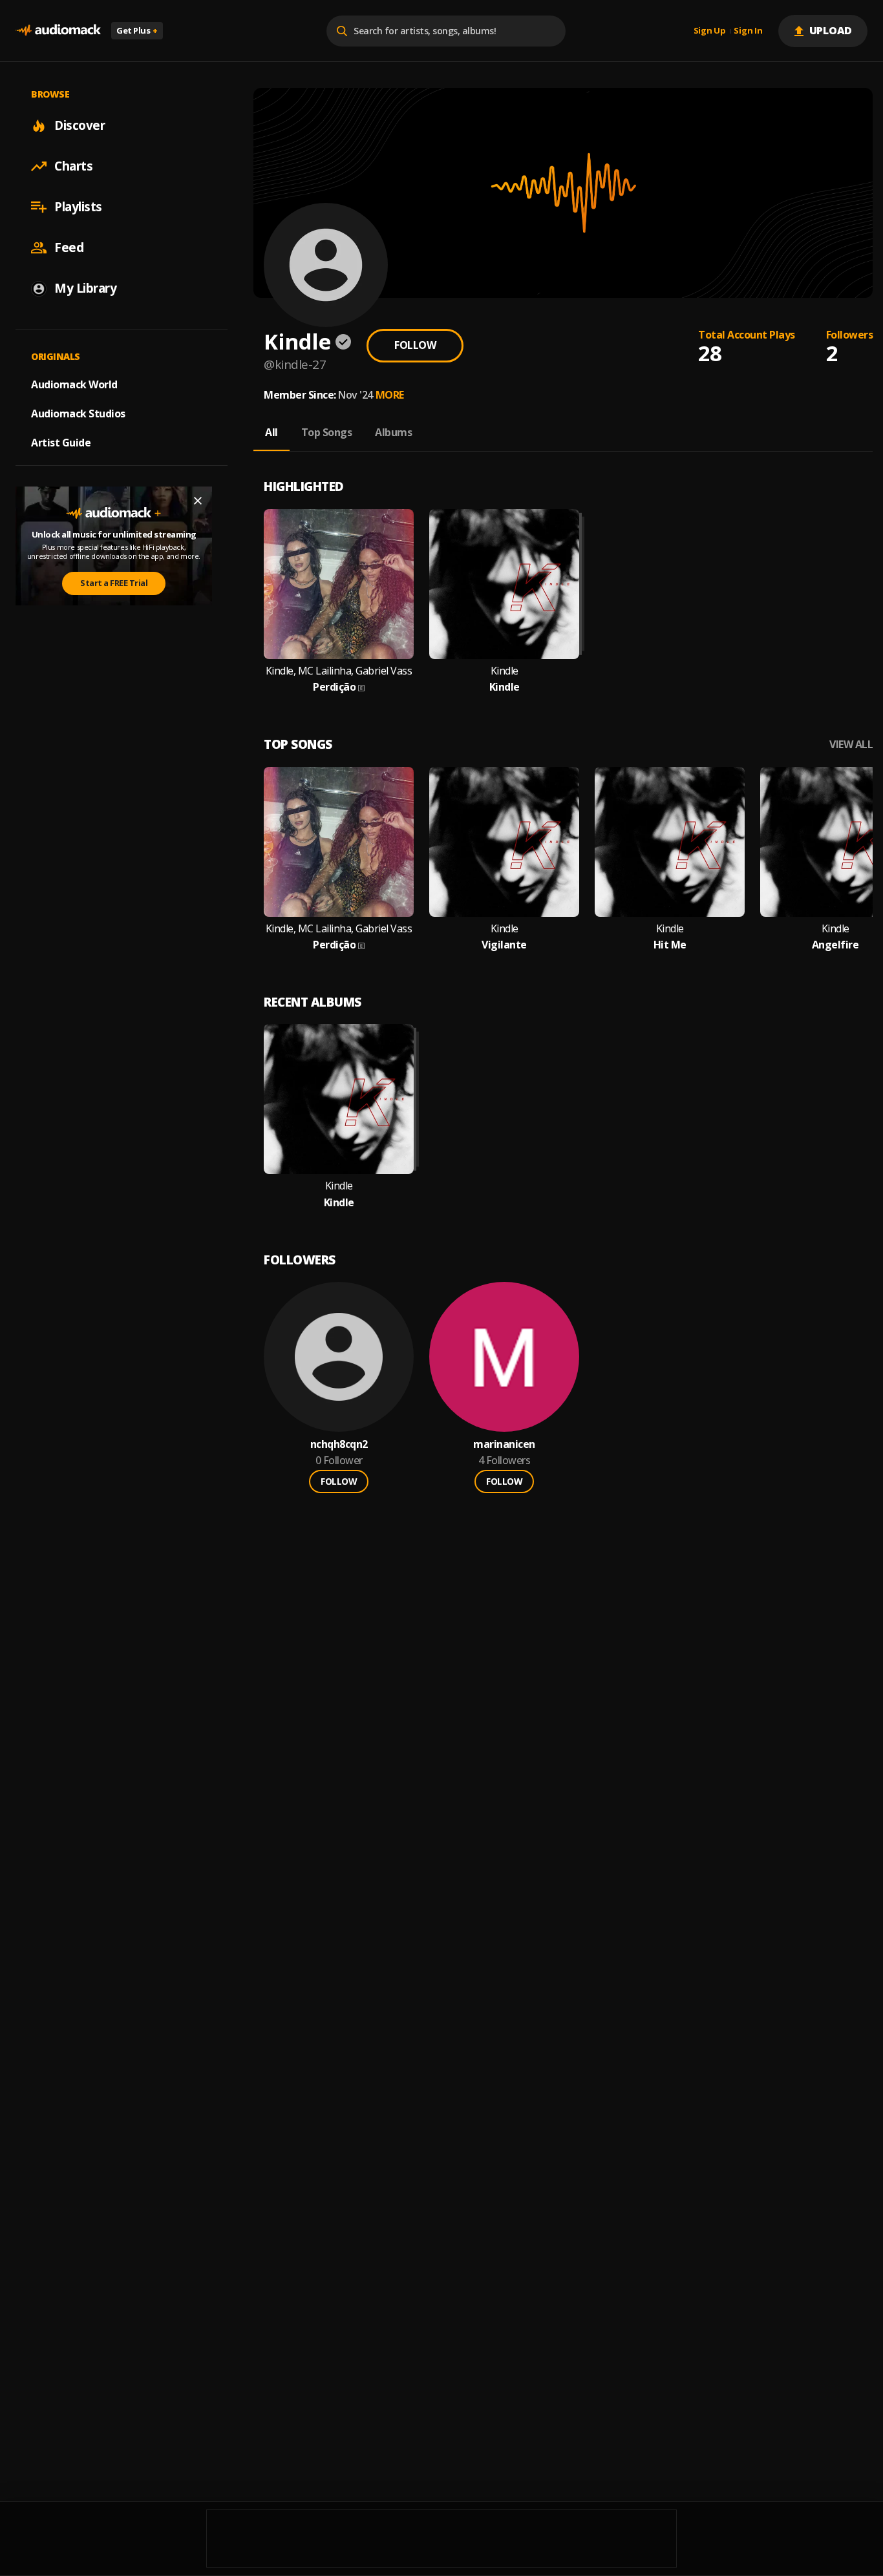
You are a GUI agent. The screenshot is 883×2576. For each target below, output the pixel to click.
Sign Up (710, 31)
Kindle (505, 671)
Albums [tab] (393, 432)
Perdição (334, 687)
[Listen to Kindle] (504, 584)
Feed (69, 247)
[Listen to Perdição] (339, 584)
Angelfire (835, 945)
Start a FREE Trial (114, 583)
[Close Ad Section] (198, 501)
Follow (415, 345)
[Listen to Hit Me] (670, 842)
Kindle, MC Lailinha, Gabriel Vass (339, 671)
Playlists (78, 207)
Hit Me (670, 945)
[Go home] (58, 31)
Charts (73, 166)
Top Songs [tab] (327, 432)
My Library (85, 288)
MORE (390, 395)
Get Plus (137, 30)
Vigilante (504, 945)
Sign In (748, 31)
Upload (831, 30)
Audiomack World (74, 384)
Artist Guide (61, 443)
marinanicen (504, 1444)
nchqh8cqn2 (339, 1444)
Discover (80, 125)
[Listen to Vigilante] (504, 842)
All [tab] (271, 432)
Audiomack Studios (78, 414)
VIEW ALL (851, 745)
